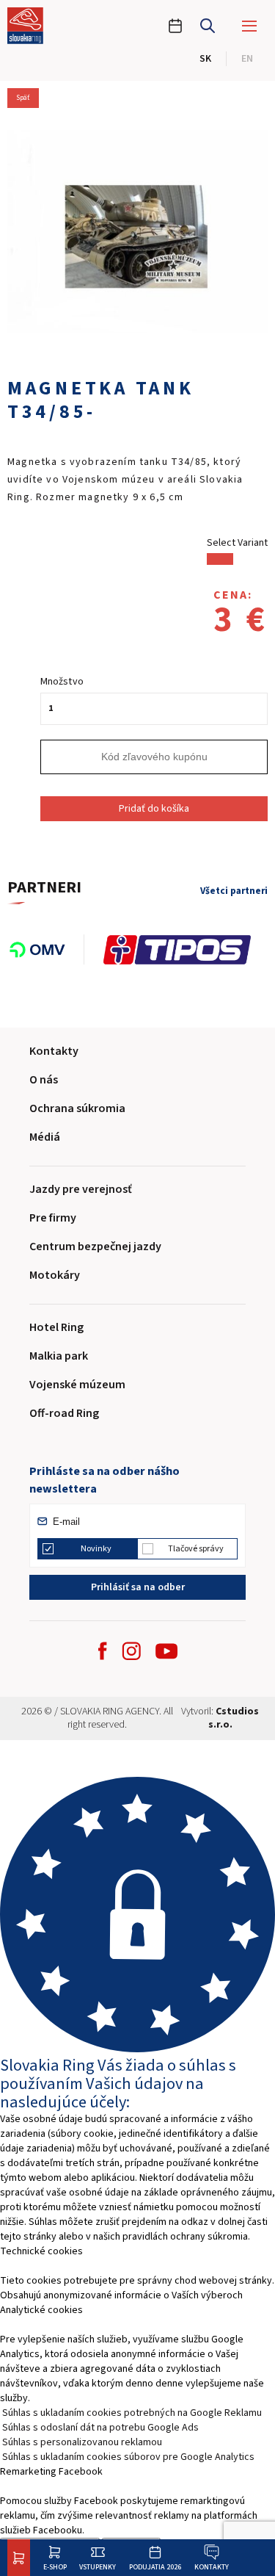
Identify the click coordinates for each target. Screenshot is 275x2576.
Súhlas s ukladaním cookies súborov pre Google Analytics (128, 2457)
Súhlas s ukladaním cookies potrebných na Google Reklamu (132, 2413)
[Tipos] (185, 950)
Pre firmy (53, 1218)
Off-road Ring (64, 1413)
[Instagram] (131, 1651)
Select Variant (237, 543)
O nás (44, 1080)
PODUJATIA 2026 (155, 2567)
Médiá (45, 1137)
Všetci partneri (234, 891)
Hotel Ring (56, 1327)
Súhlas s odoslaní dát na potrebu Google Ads (100, 2428)
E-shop (55, 2567)
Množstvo (62, 682)
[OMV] (46, 950)
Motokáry (55, 1275)
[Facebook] (103, 1651)
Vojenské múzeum (77, 1385)
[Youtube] (166, 1651)
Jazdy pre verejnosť (81, 1189)
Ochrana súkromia (77, 1108)
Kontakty (212, 2567)
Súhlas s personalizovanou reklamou (82, 2442)
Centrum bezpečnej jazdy (95, 1246)
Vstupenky (98, 2567)
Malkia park (59, 1356)
